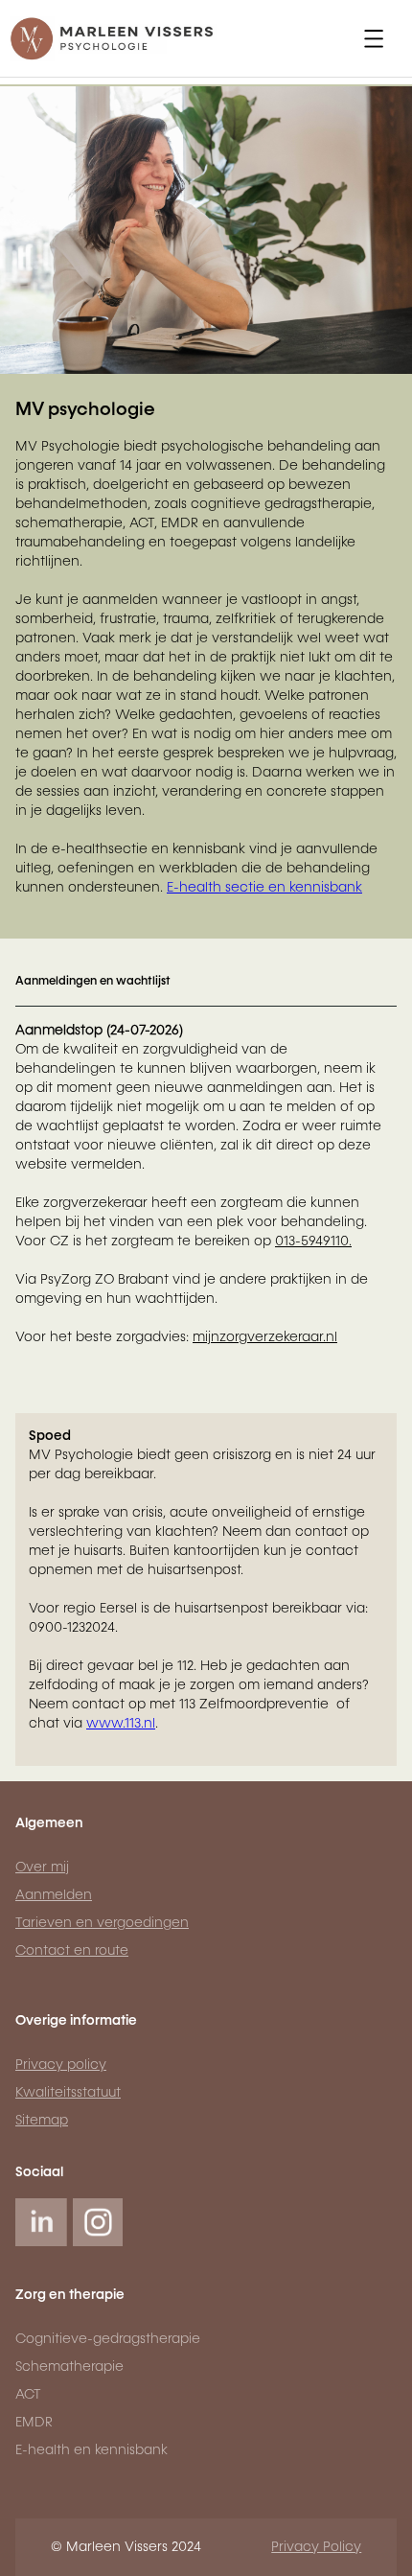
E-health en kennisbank (92, 2450)
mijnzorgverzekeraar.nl (265, 1337)
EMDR (34, 2423)
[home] (119, 38)
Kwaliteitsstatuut (68, 2093)
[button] (374, 38)
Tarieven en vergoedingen (102, 1923)
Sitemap (42, 2121)
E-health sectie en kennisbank (264, 888)
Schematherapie (69, 2367)
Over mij (42, 1868)
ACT (28, 2395)
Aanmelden (54, 1895)
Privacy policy (61, 2065)
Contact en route (72, 1951)
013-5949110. (313, 1242)
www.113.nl (121, 1724)
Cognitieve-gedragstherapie (108, 2339)
